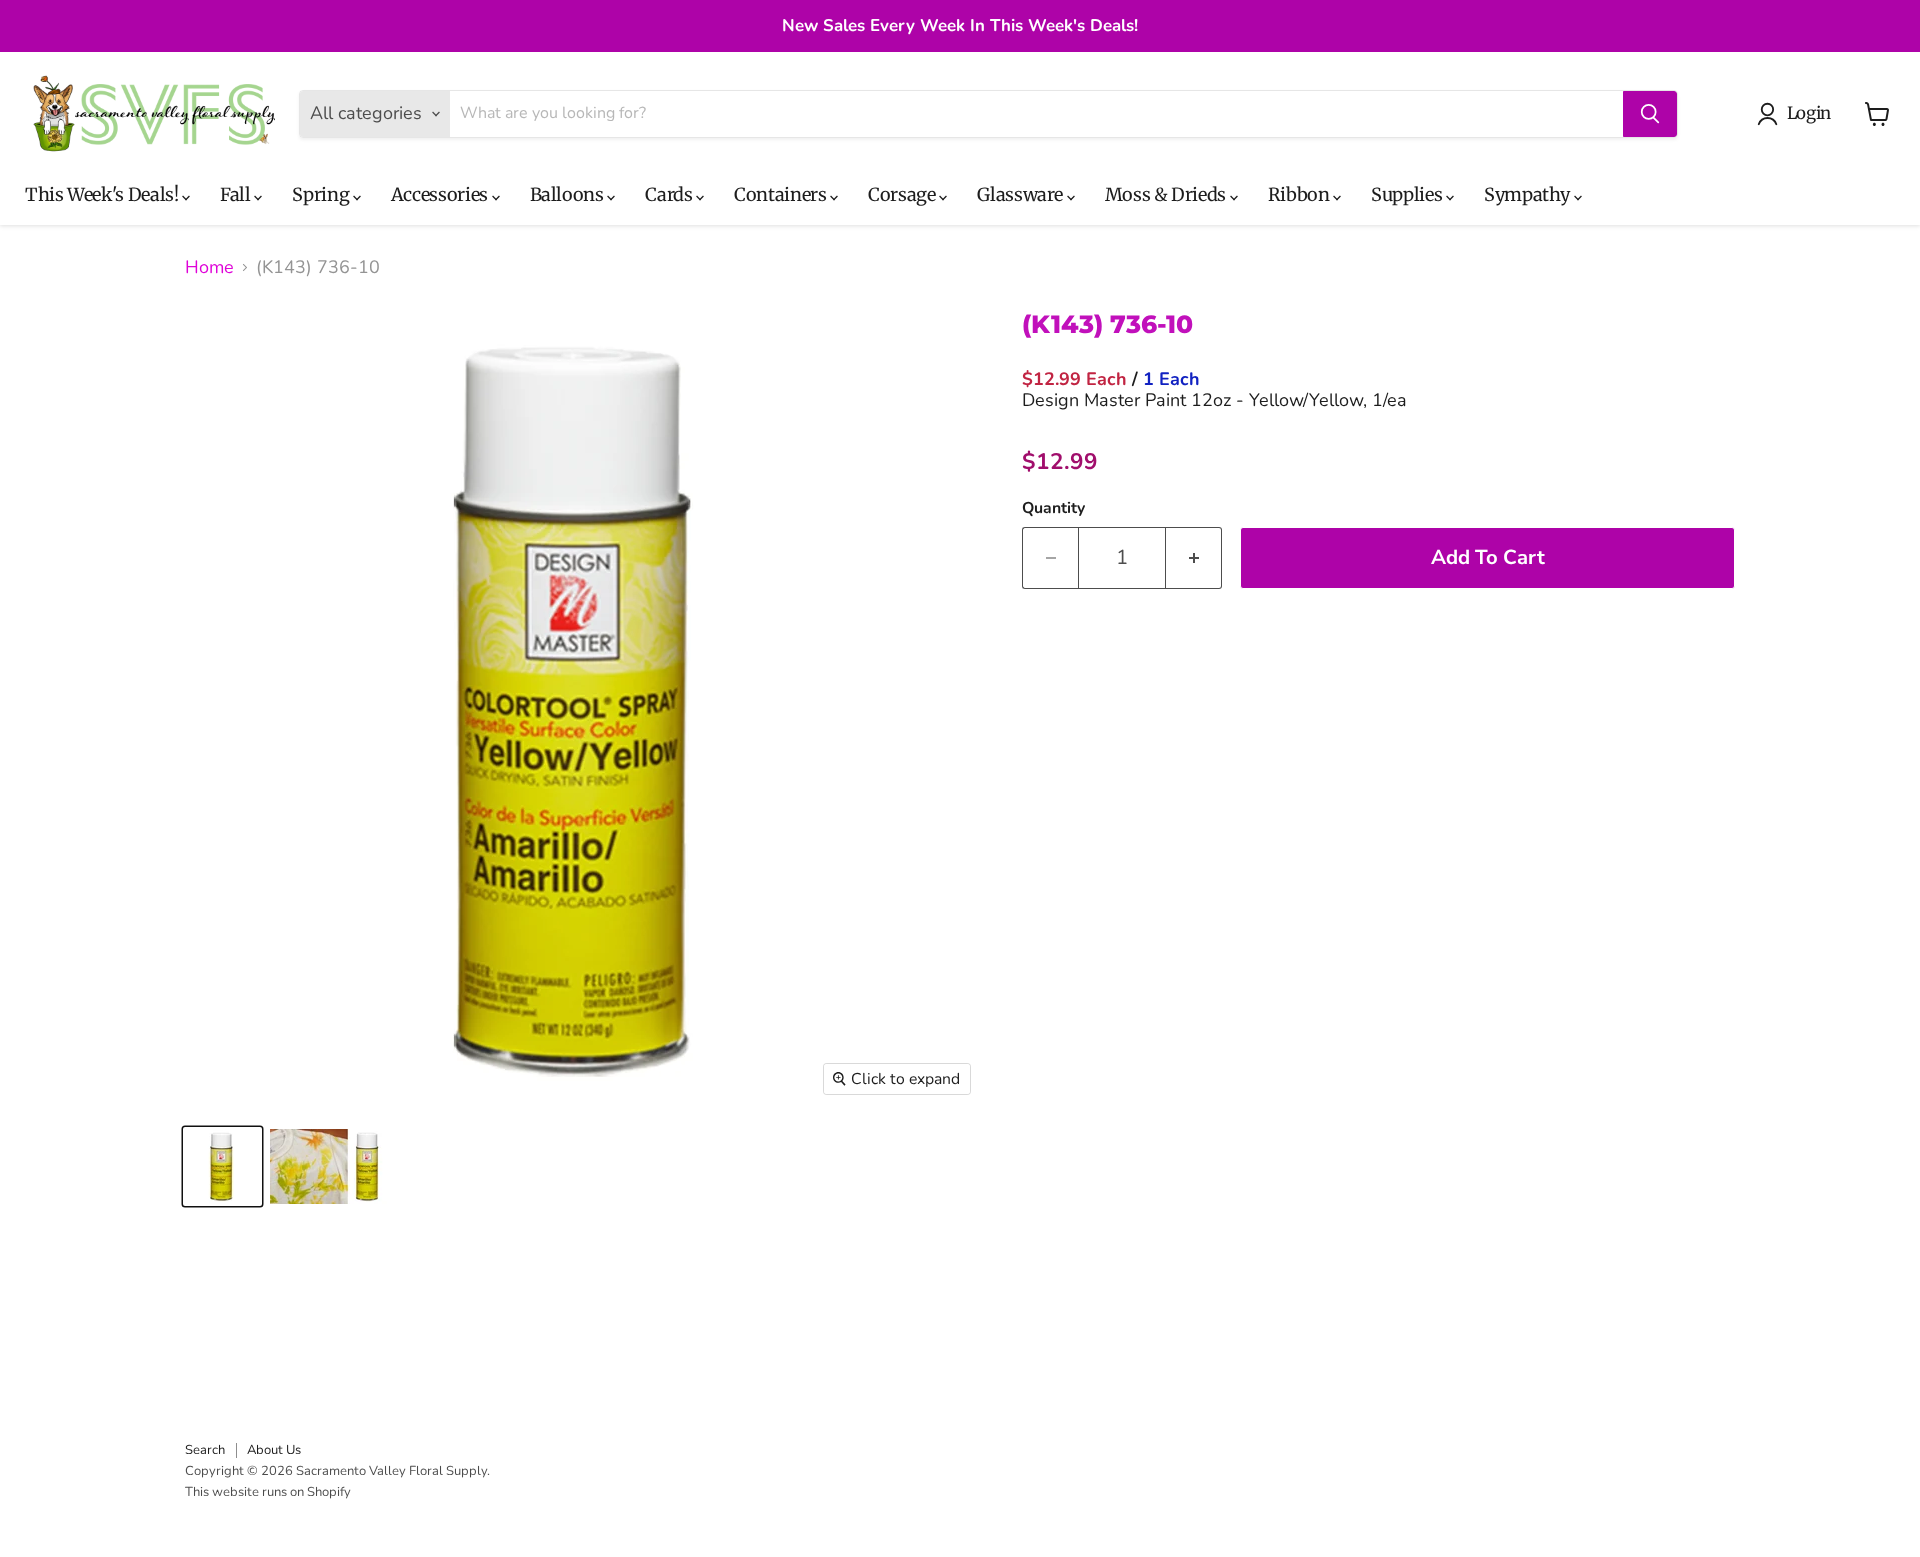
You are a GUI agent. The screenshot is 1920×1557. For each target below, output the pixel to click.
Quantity (1053, 508)
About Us (274, 1450)
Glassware (1021, 194)
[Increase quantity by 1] (1194, 557)
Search (205, 1450)
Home (209, 267)
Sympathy (1529, 194)
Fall (237, 194)
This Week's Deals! (103, 194)
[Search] (1650, 114)
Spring (322, 194)
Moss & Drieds (1167, 194)
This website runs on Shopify (268, 1492)
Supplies (1408, 194)
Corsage (903, 194)
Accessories (441, 194)
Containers (782, 194)
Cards (670, 194)
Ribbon (1300, 194)
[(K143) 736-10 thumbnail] (222, 1166)
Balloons (569, 194)
